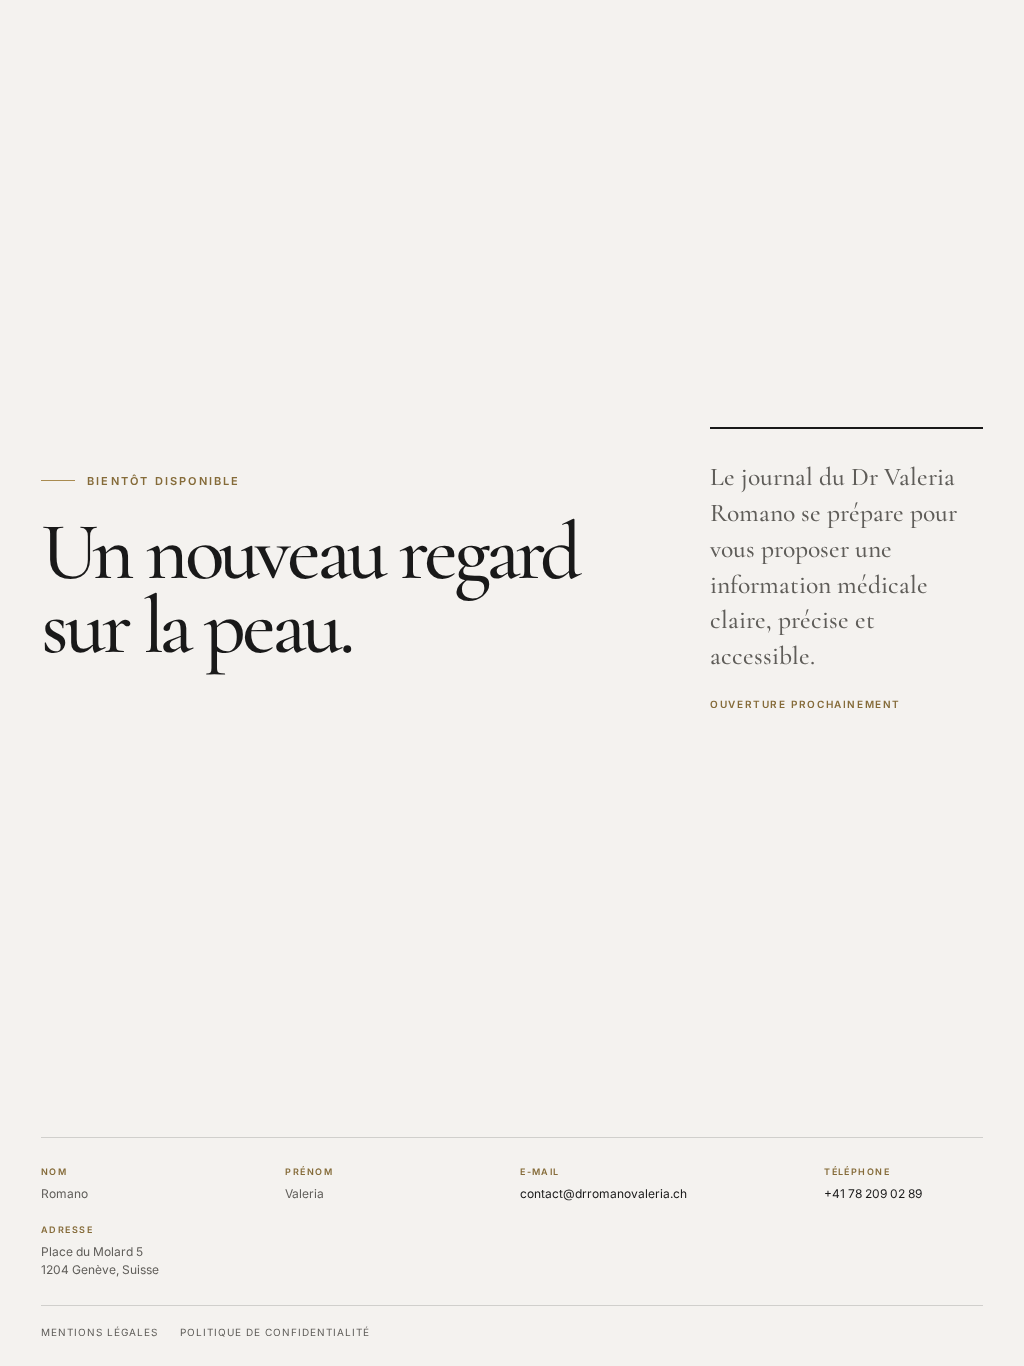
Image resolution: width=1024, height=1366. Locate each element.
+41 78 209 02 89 (873, 1193)
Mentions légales (99, 1332)
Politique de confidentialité (275, 1332)
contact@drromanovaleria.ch (603, 1193)
